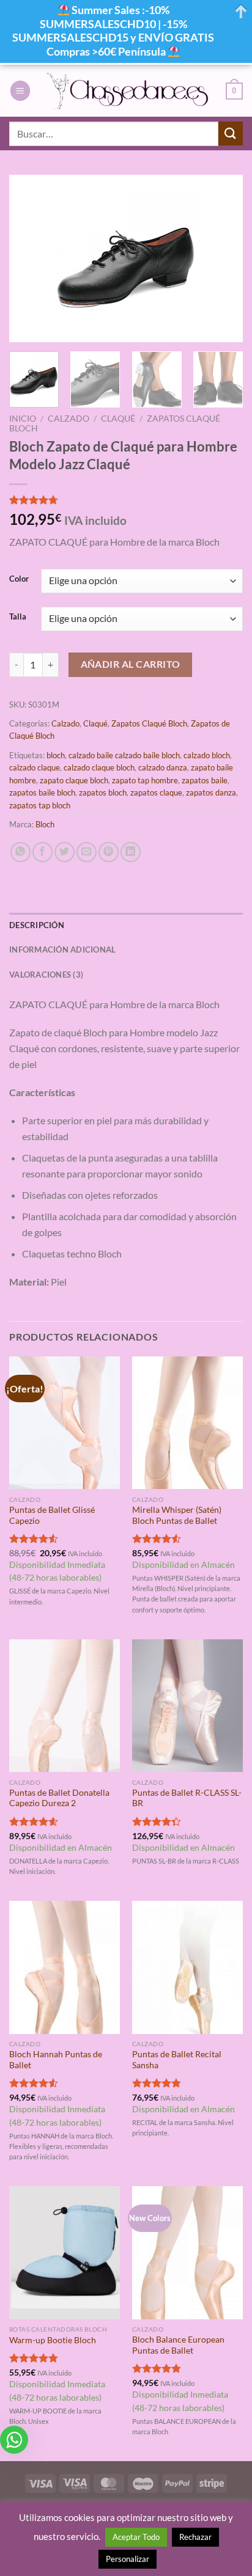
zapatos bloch (103, 792)
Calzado (69, 419)
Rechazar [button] (195, 2537)
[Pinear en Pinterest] (109, 852)
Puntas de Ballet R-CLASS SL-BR (187, 1798)
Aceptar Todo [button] (136, 2537)
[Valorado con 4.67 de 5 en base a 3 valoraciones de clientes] (126, 500)
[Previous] (29, 259)
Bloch (45, 824)
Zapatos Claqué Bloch (149, 723)
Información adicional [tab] (62, 950)
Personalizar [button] (128, 2559)
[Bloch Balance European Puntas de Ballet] (187, 2252)
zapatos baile (205, 780)
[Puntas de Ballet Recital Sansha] (187, 1967)
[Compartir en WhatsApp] (20, 852)
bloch (56, 755)
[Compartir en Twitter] (65, 852)
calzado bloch (207, 755)
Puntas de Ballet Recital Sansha (177, 2060)
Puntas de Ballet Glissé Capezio (52, 1515)
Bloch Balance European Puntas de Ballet (178, 2345)
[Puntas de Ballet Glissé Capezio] (65, 1423)
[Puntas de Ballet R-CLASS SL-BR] (187, 1706)
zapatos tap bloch (40, 805)
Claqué (118, 419)
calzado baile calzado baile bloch (124, 755)
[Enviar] (231, 134)
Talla (18, 617)
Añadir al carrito (131, 664)
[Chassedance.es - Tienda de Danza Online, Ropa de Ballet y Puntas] (128, 91)
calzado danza (163, 767)
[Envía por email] (87, 852)
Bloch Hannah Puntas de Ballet (56, 2060)
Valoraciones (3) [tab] (46, 975)
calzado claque (35, 767)
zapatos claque (156, 792)
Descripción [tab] (37, 925)
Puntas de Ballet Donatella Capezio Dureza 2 (59, 1798)
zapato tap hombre (145, 780)
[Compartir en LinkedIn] (131, 852)
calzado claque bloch (99, 767)
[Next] (223, 259)
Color (19, 579)
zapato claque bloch (74, 780)
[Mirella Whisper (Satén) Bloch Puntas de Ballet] (187, 1423)
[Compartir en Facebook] (43, 852)
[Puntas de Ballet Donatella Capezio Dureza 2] (65, 1706)
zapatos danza (211, 792)
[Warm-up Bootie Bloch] (65, 2252)
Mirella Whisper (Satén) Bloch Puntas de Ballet (177, 1515)
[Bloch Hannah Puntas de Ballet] (65, 1967)
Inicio (23, 419)
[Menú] (20, 91)
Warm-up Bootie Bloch (53, 2340)
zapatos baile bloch (42, 792)
